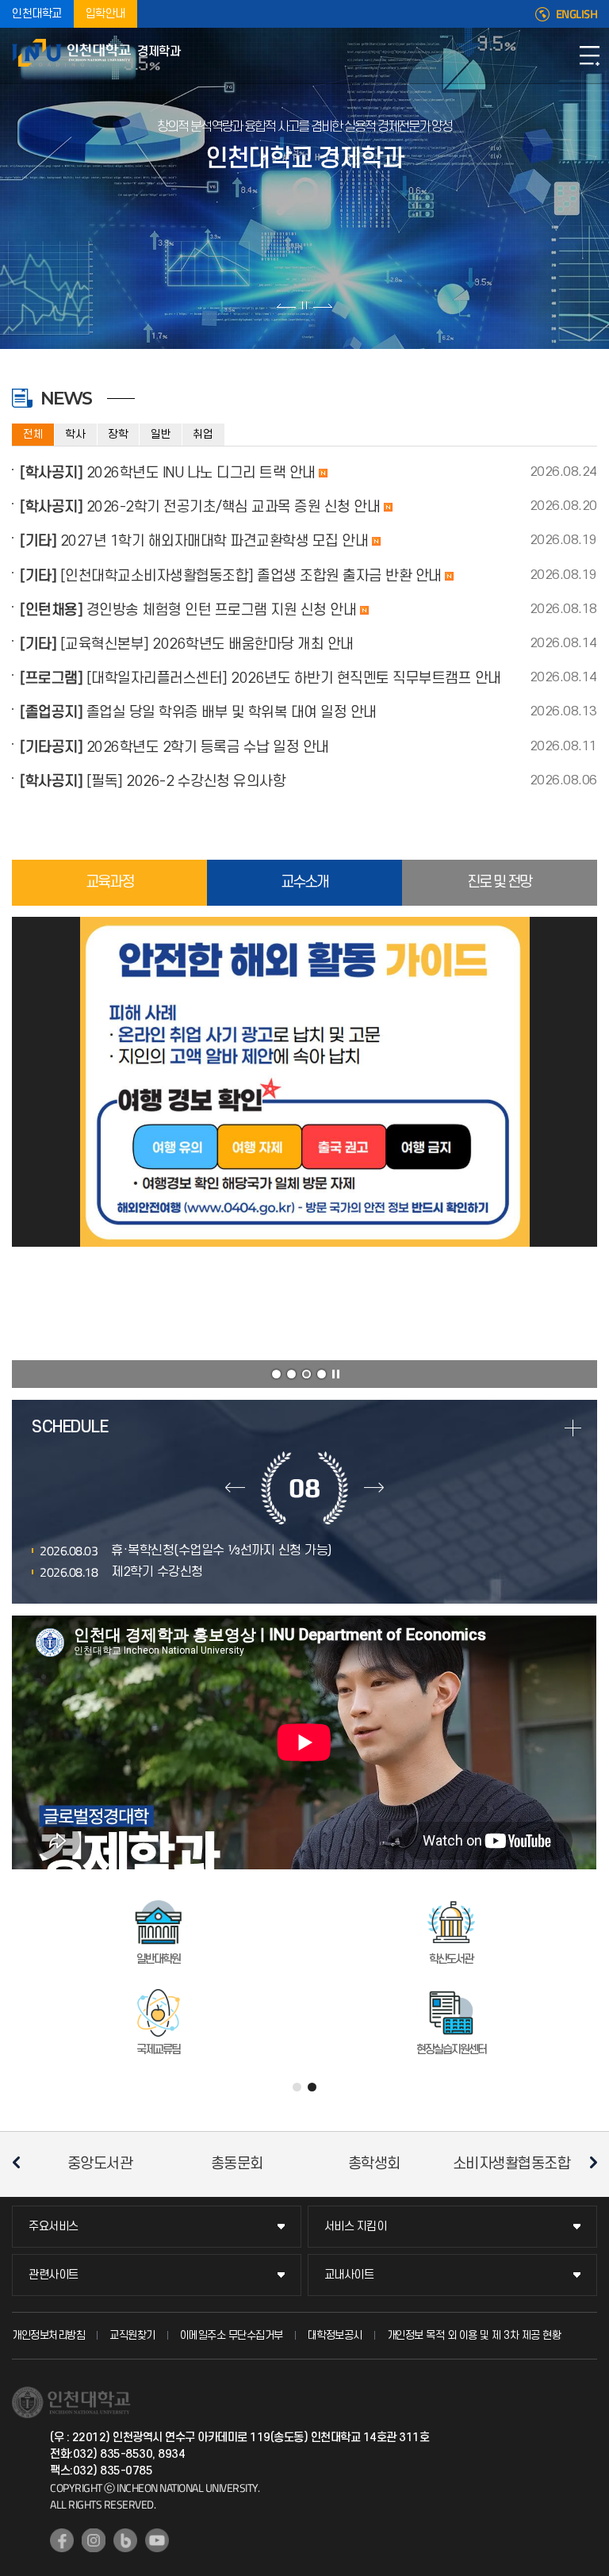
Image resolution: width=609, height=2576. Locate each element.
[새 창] (304, 1082)
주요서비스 (54, 2227)
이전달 (235, 1488)
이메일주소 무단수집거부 (232, 2335)
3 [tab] (306, 1374)
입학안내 (105, 14)
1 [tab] (276, 1374)
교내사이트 (349, 2275)
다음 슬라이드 (322, 305)
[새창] (62, 2540)
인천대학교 (37, 14)
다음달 (374, 1488)
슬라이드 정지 (304, 305)
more (573, 1428)
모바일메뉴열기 (589, 56)
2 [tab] (291, 1374)
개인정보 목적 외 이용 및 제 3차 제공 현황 (474, 2335)
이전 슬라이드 (287, 305)
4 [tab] (322, 1374)
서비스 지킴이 (356, 2227)
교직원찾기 (132, 2335)
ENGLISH (577, 14)
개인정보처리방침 (48, 2335)
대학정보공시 (335, 2335)
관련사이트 (54, 2275)
